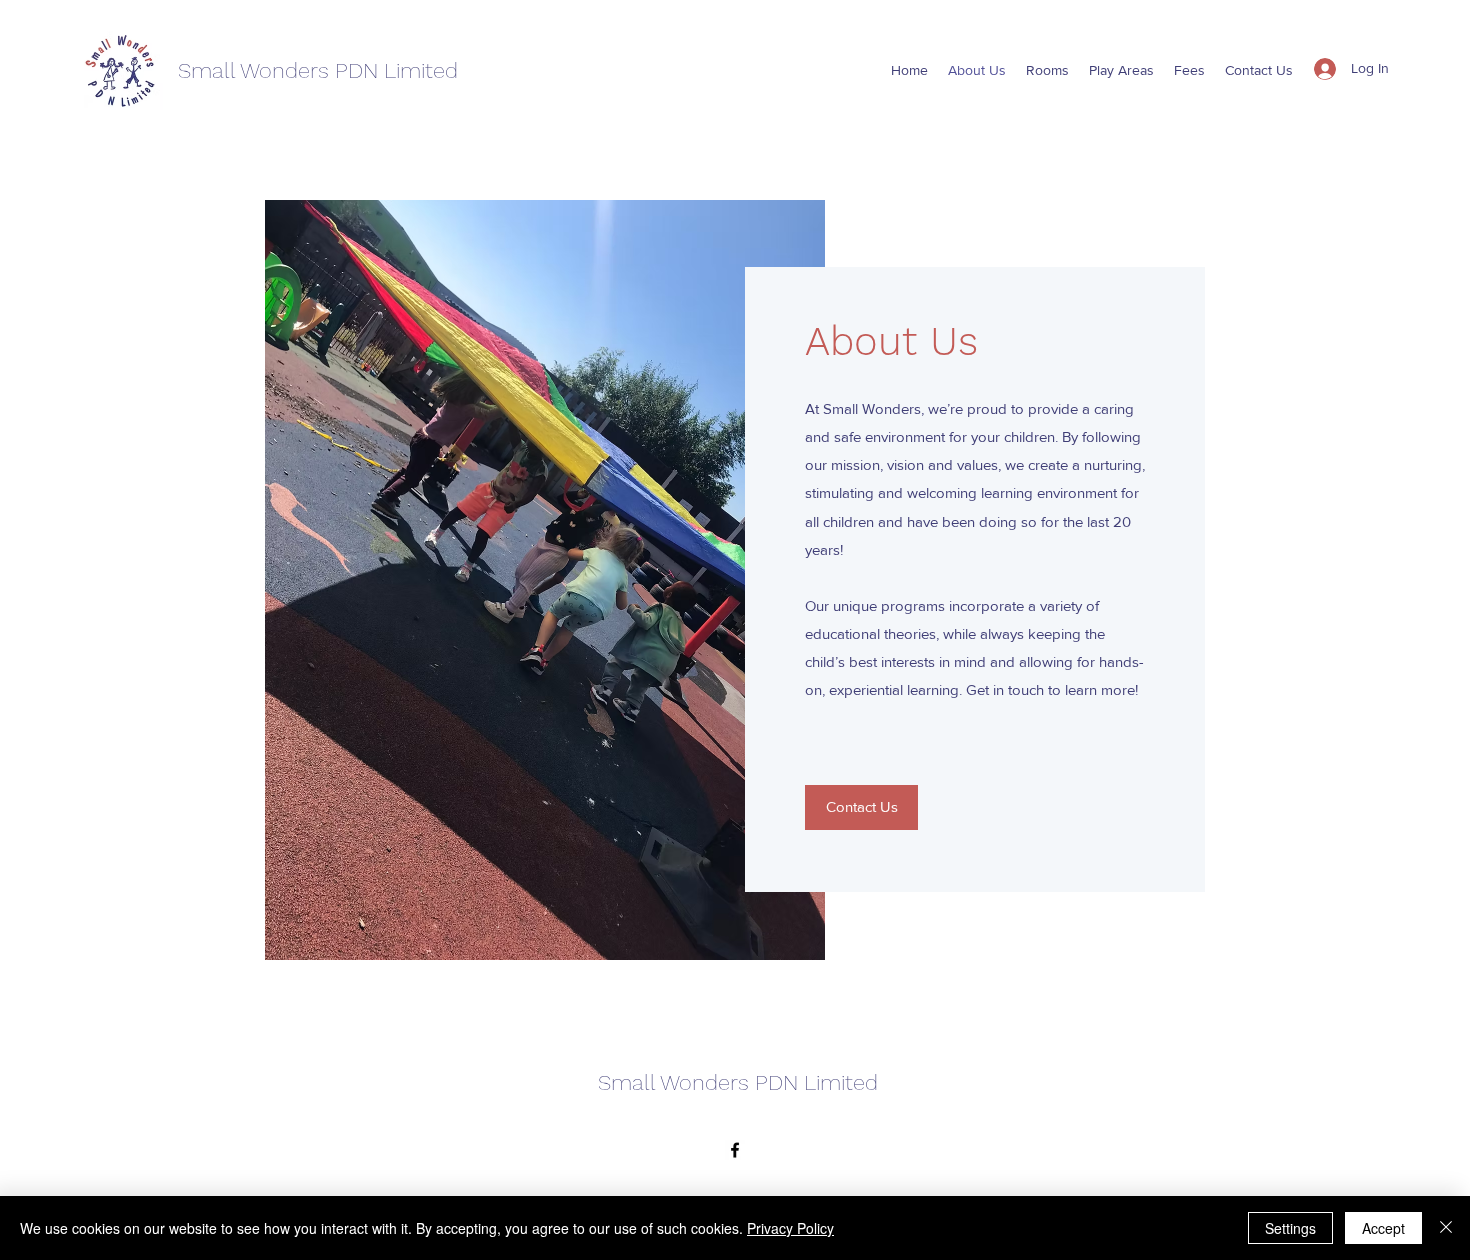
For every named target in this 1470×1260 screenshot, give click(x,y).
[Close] (1446, 1228)
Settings (1290, 1228)
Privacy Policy (790, 1228)
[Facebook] (735, 1150)
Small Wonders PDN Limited (318, 70)
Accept (1383, 1228)
